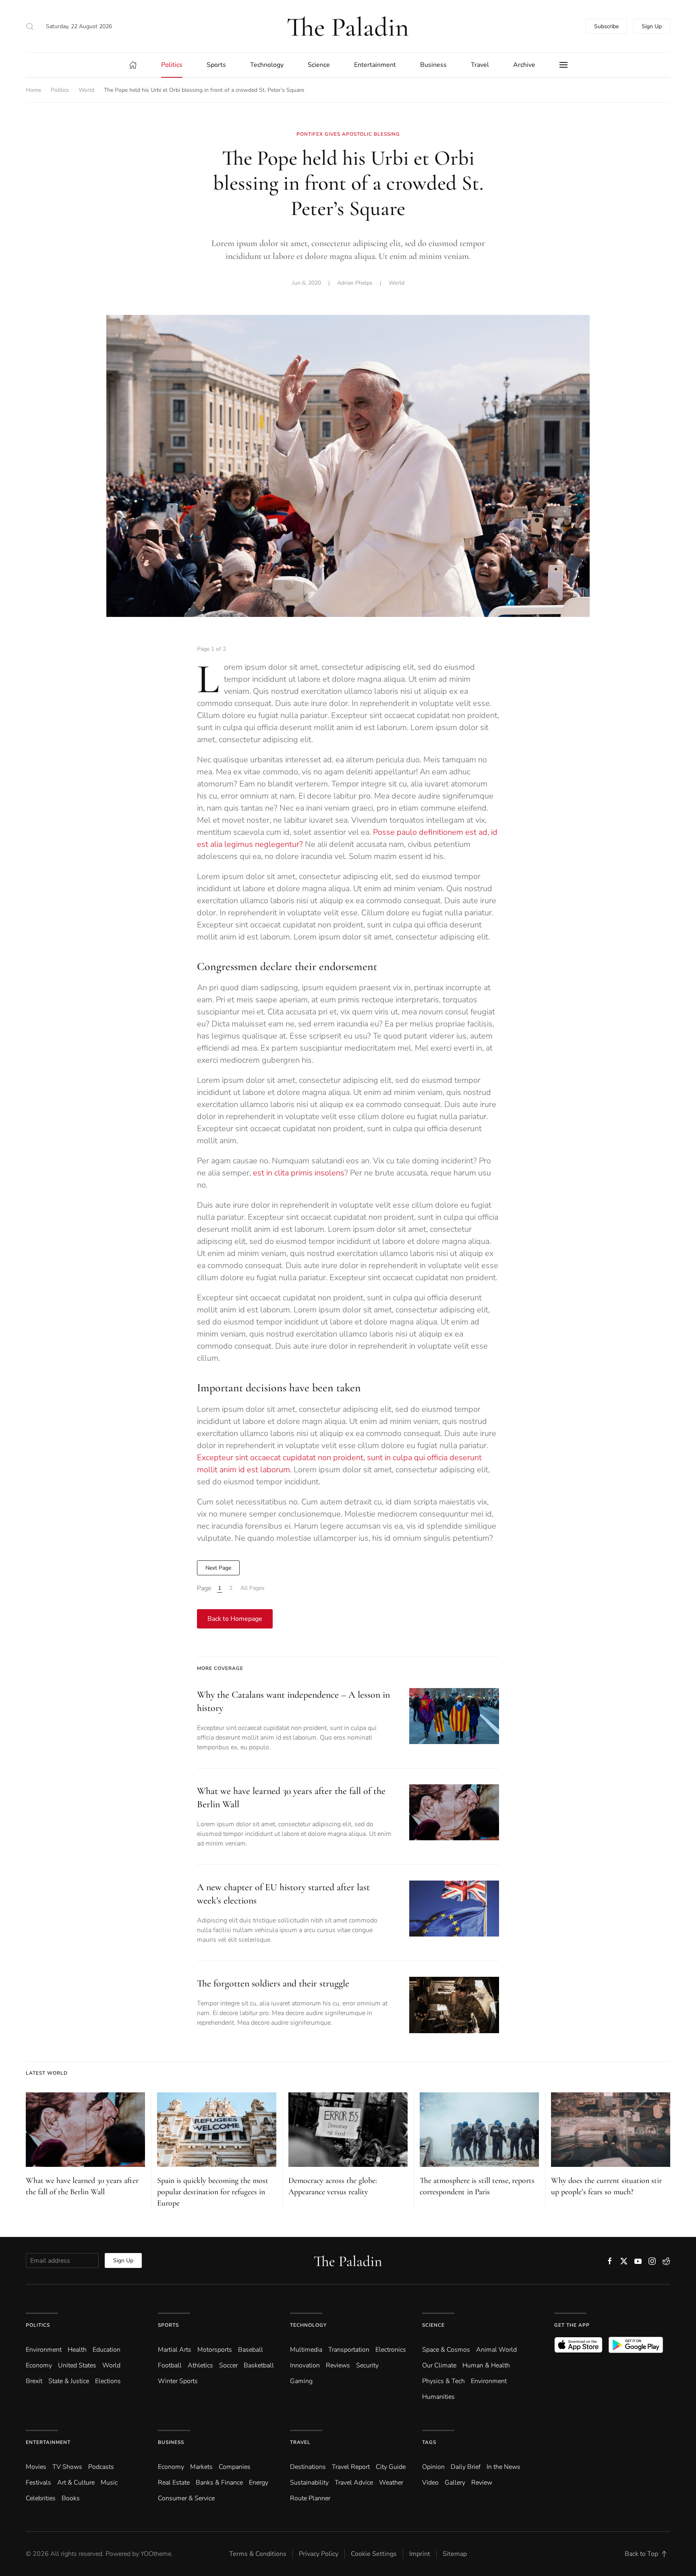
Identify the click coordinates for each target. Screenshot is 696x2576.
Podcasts (101, 2467)
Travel (300, 2442)
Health (77, 2350)
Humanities (438, 2397)
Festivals (38, 2483)
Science (433, 2325)
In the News (503, 2467)
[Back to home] (348, 26)
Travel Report (351, 2467)
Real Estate (174, 2483)
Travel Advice (354, 2483)
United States (77, 2365)
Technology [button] (267, 65)
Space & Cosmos (446, 2350)
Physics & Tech (443, 2381)
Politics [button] (172, 65)
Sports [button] (216, 65)
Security (367, 2365)
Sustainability (309, 2483)
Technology (308, 2325)
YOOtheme (156, 2554)
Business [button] (433, 65)
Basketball (259, 2365)
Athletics (200, 2365)
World (397, 283)
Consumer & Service (186, 2498)
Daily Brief (466, 2467)
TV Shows (67, 2467)
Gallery (455, 2483)
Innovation (305, 2365)
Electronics (391, 2350)
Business (171, 2442)
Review (482, 2483)
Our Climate (439, 2365)
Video (430, 2483)
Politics (38, 2325)
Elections (108, 2381)
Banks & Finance (219, 2483)
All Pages (253, 1588)
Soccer (228, 2365)
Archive (524, 65)
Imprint (420, 2554)
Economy (39, 2365)
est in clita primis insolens (299, 1173)
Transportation (349, 2350)
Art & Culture (76, 2483)
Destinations (308, 2467)
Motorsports (215, 2350)
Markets (201, 2467)
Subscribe (606, 26)
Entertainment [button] (375, 65)
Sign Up (652, 26)
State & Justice (69, 2381)
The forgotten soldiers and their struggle (273, 1983)
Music (109, 2483)
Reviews (338, 2365)
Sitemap (455, 2554)
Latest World (47, 2073)
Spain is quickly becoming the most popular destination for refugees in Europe (213, 2192)
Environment (489, 2381)
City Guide (391, 2467)
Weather (391, 2483)
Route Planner (310, 2498)
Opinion (433, 2467)
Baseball (251, 2350)
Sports (168, 2325)
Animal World (496, 2350)
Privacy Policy (319, 2554)
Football (170, 2365)
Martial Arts (175, 2350)
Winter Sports (178, 2381)
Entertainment (48, 2442)
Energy (259, 2483)
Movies (36, 2467)
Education (107, 2350)
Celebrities (41, 2498)
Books (71, 2498)
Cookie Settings (374, 2554)
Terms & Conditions (258, 2554)
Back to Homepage (235, 1619)
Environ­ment (44, 2350)
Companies (235, 2467)
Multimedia (306, 2350)
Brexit (34, 2381)
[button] (30, 26)
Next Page (218, 1568)
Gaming (301, 2381)
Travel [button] (480, 65)
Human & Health (486, 2365)
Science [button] (319, 65)
